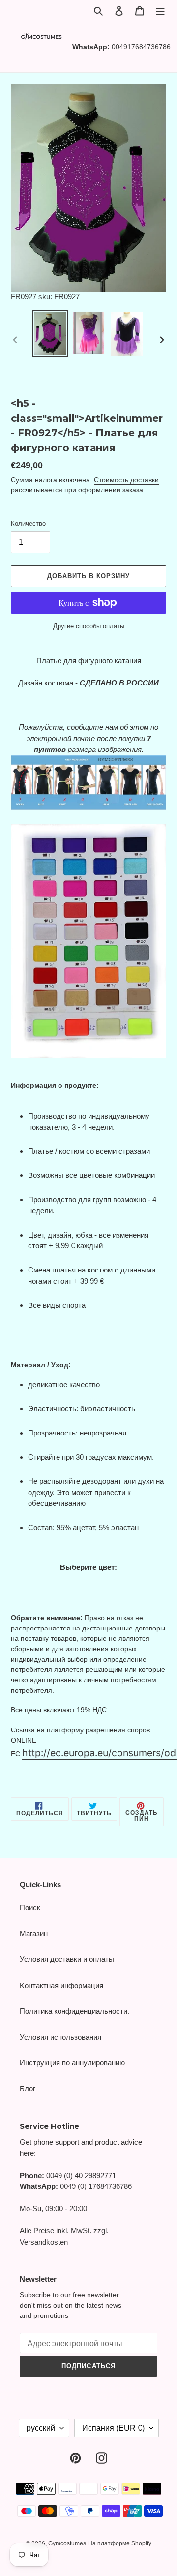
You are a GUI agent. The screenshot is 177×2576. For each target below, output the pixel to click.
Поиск (30, 1908)
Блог (28, 2089)
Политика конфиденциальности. (74, 2011)
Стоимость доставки (126, 480)
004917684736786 (141, 47)
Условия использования (60, 2037)
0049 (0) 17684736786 (96, 2186)
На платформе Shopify (120, 2543)
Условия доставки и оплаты (67, 1959)
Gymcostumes (67, 2543)
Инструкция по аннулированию (72, 2063)
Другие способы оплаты (89, 626)
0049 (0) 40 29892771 (81, 2175)
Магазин (34, 1934)
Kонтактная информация (61, 1985)
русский (41, 2428)
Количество (28, 524)
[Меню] (160, 11)
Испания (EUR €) (113, 2428)
